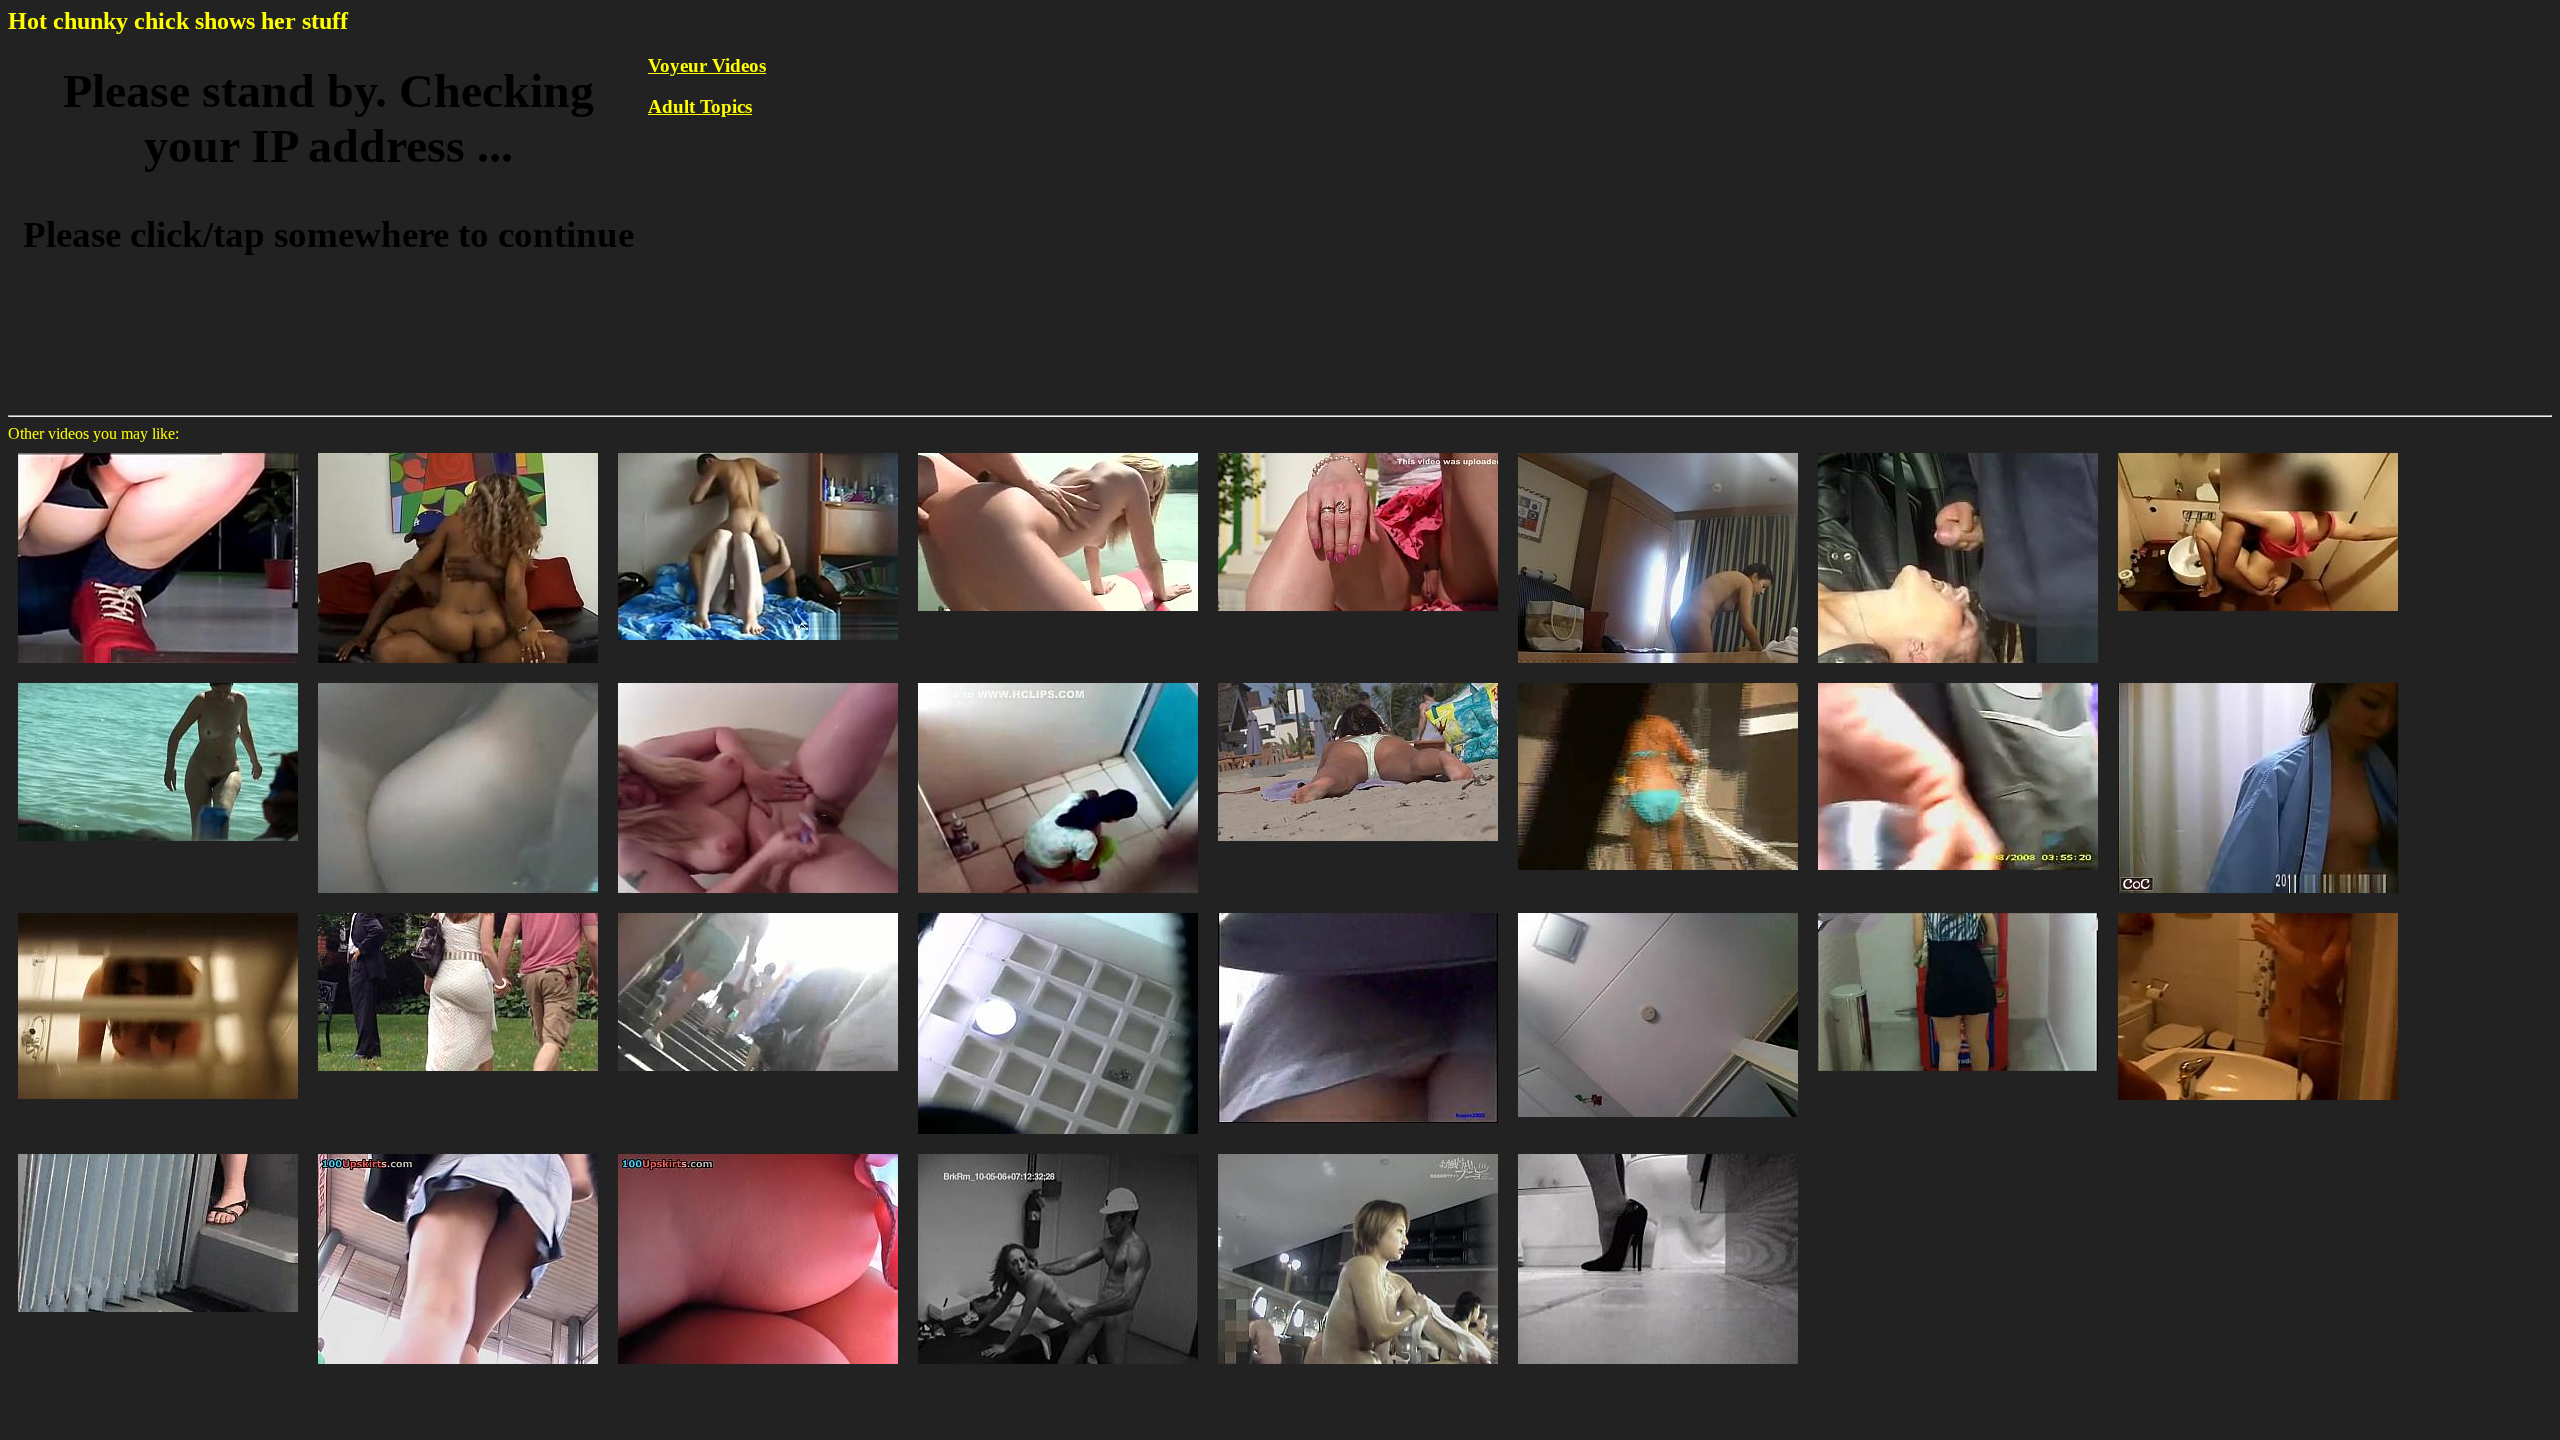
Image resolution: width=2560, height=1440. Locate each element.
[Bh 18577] (158, 681)
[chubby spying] (1658, 911)
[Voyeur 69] (2258, 911)
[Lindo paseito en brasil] (1958, 681)
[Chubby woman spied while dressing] (1658, 451)
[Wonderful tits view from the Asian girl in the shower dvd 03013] (1358, 1152)
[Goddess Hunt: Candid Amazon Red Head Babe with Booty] (458, 911)
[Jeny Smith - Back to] (1358, 451)
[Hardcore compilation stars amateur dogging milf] (1958, 451)
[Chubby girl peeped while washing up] (158, 911)
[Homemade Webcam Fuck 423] (758, 451)
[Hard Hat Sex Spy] (1058, 1152)
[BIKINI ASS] (1358, 681)
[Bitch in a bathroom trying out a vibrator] (1658, 1152)
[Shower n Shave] (758, 681)
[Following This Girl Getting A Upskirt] (158, 451)
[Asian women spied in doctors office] (2258, 681)
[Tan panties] (1058, 911)
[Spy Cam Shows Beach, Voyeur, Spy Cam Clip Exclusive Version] (458, 681)
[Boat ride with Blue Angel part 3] (1058, 451)
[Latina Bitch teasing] (1958, 911)
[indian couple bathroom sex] (2258, 451)
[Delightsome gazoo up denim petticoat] (458, 1152)
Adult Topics (700, 106)
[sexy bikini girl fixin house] (1658, 681)
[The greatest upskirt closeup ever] (758, 1152)
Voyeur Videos (707, 65)
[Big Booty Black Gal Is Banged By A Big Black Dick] (458, 451)
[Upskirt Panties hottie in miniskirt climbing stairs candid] (758, 911)
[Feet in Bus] (158, 1152)
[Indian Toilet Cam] (1058, 681)
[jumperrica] (1358, 911)
